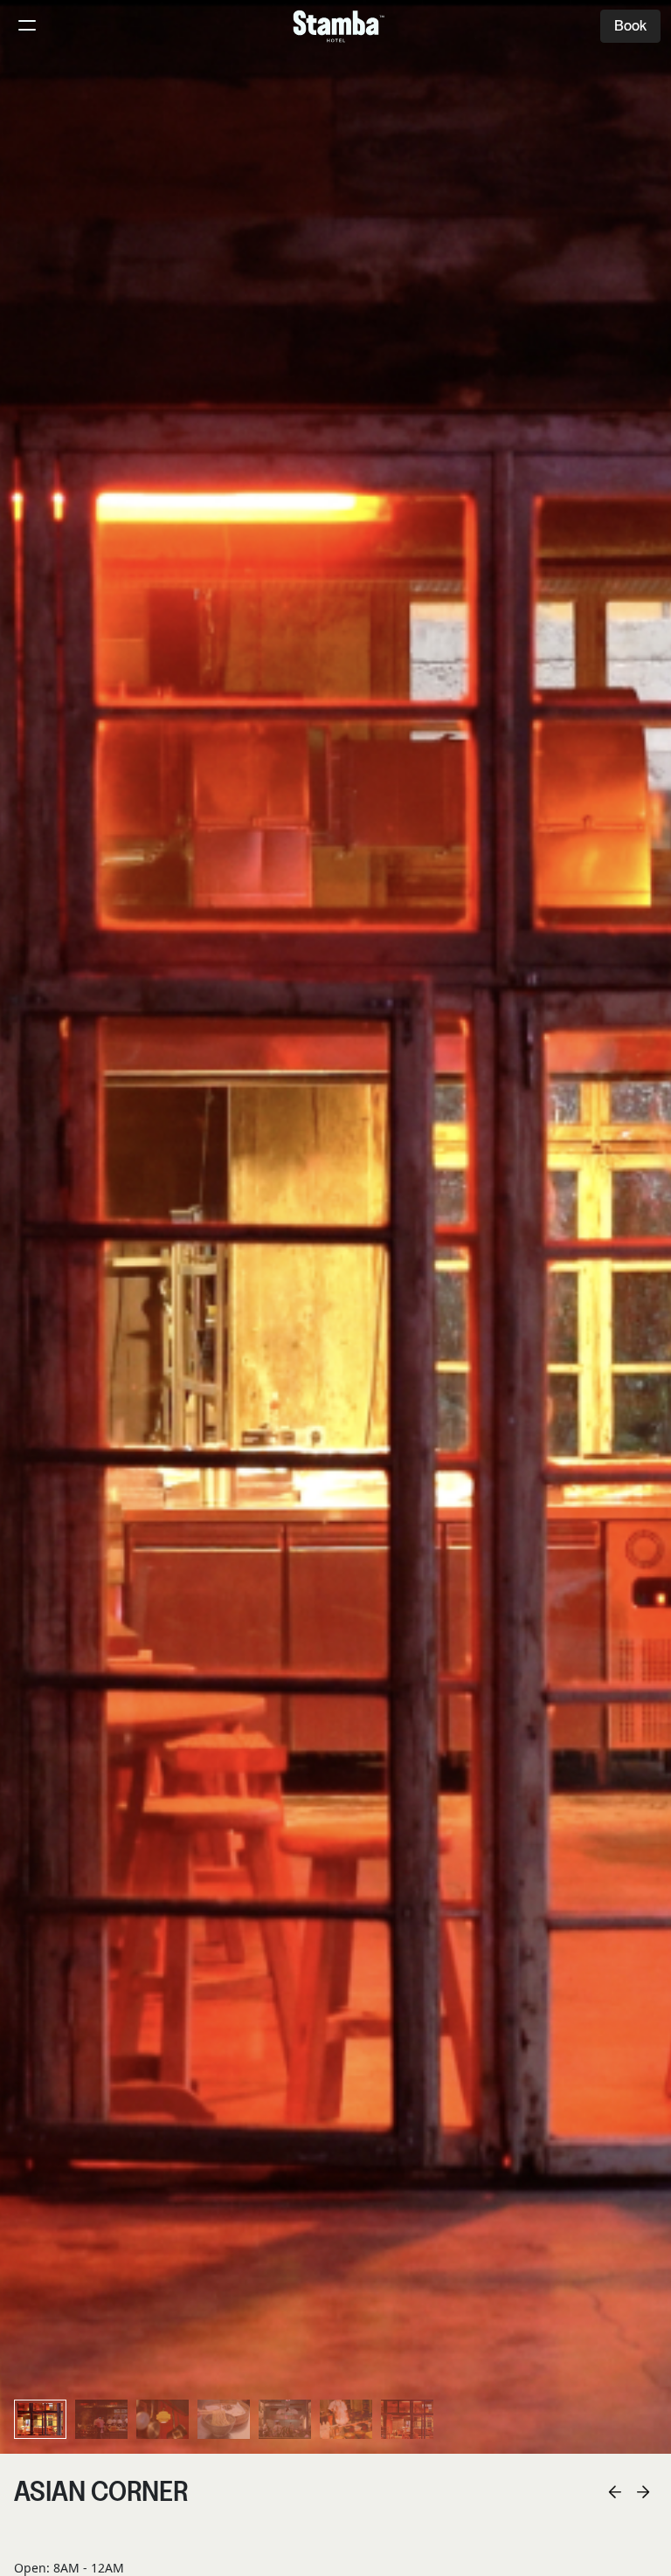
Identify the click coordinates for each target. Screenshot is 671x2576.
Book (630, 26)
